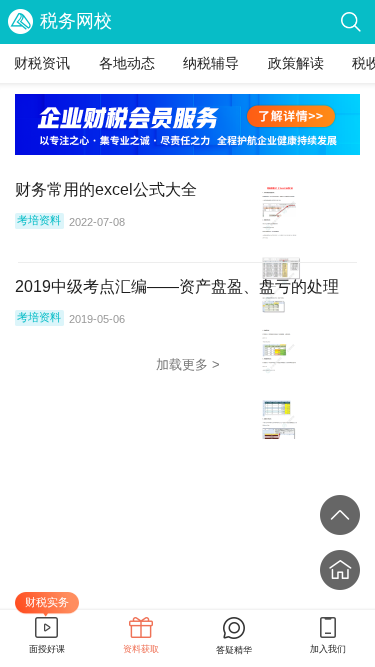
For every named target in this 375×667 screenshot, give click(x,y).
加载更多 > (188, 364)
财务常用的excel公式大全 (106, 189)
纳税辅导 (211, 63)
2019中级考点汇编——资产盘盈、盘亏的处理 (177, 286)
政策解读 (296, 63)
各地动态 (127, 63)
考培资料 (39, 220)
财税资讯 (42, 63)
